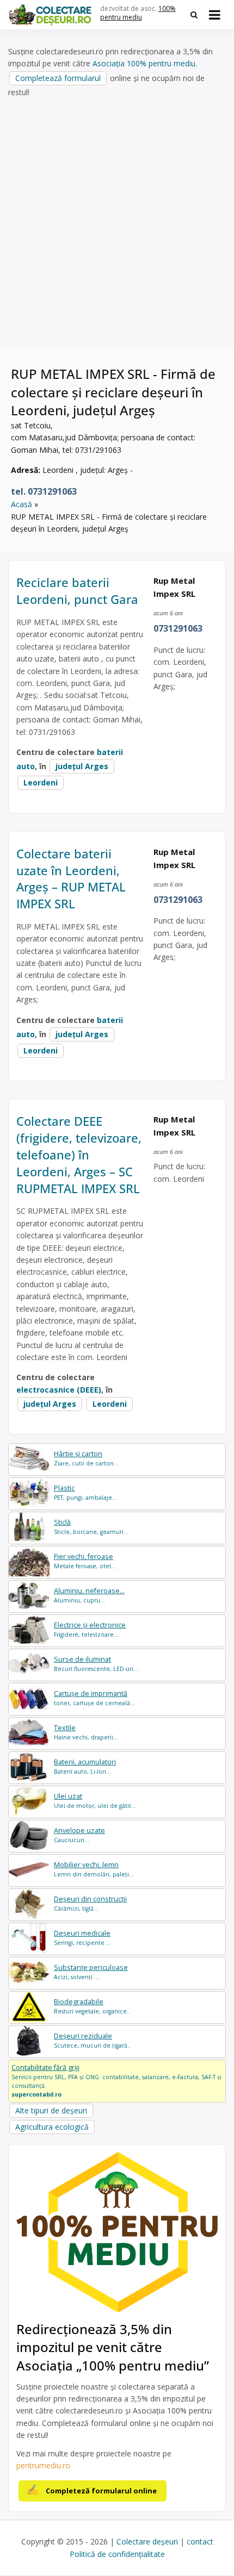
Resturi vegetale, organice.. (92, 2006)
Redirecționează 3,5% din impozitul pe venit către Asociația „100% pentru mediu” (113, 2347)
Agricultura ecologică (52, 2127)
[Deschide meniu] (215, 15)
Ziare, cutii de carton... (86, 1458)
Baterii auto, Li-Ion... (85, 1766)
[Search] (194, 15)
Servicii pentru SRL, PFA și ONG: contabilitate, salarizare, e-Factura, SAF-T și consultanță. (116, 2080)
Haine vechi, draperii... (86, 1732)
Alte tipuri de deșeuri (51, 2110)
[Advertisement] (117, 223)
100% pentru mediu (138, 13)
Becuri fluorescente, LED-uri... (96, 1664)
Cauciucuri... (79, 1835)
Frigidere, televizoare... (90, 1629)
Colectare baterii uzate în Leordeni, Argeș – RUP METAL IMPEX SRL (71, 878)
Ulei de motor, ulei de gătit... (95, 1801)
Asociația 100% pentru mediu (144, 63)
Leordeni (41, 782)
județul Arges (82, 766)
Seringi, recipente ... (82, 1938)
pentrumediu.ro (43, 2465)
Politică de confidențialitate (117, 2554)
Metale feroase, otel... (85, 1561)
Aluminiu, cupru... (89, 1595)
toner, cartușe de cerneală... (94, 1698)
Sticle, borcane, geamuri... (91, 1527)
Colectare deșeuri (147, 2541)
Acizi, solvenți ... (91, 1972)
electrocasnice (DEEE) (59, 1390)
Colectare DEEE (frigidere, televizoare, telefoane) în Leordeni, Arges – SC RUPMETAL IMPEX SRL (79, 1154)
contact (200, 2541)
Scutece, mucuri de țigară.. (92, 2040)
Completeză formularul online (101, 2491)
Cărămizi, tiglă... (90, 1903)
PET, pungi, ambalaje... (85, 1492)
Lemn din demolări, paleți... (94, 1869)
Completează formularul (58, 78)
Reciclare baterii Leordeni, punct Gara (77, 591)
